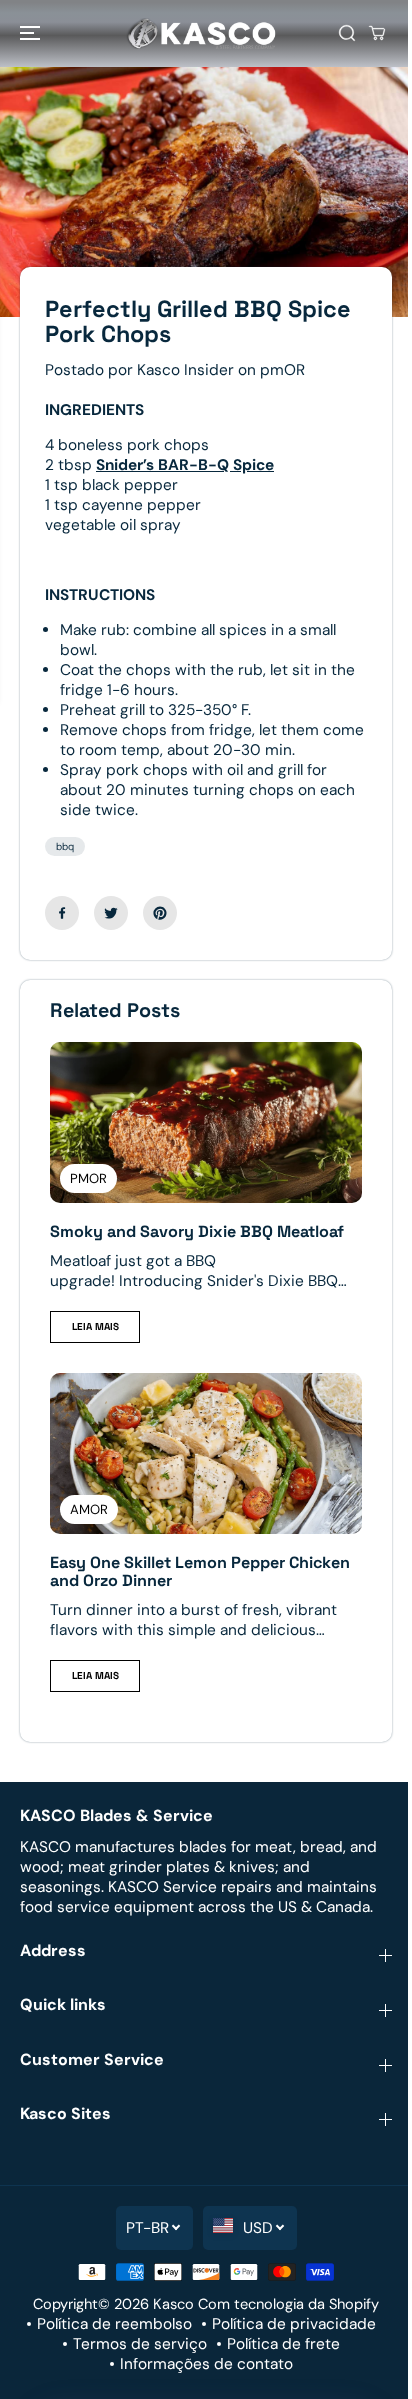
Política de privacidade (294, 2324)
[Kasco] (201, 33)
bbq (65, 846)
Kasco (173, 2304)
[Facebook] (62, 913)
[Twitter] (111, 913)
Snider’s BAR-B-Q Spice (185, 465)
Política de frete (283, 2344)
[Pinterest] (160, 913)
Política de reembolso (114, 2324)
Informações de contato (206, 2364)
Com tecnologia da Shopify (288, 2304)
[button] (32, 33)
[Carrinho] (377, 33)
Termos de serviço (140, 2344)
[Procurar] (347, 33)
